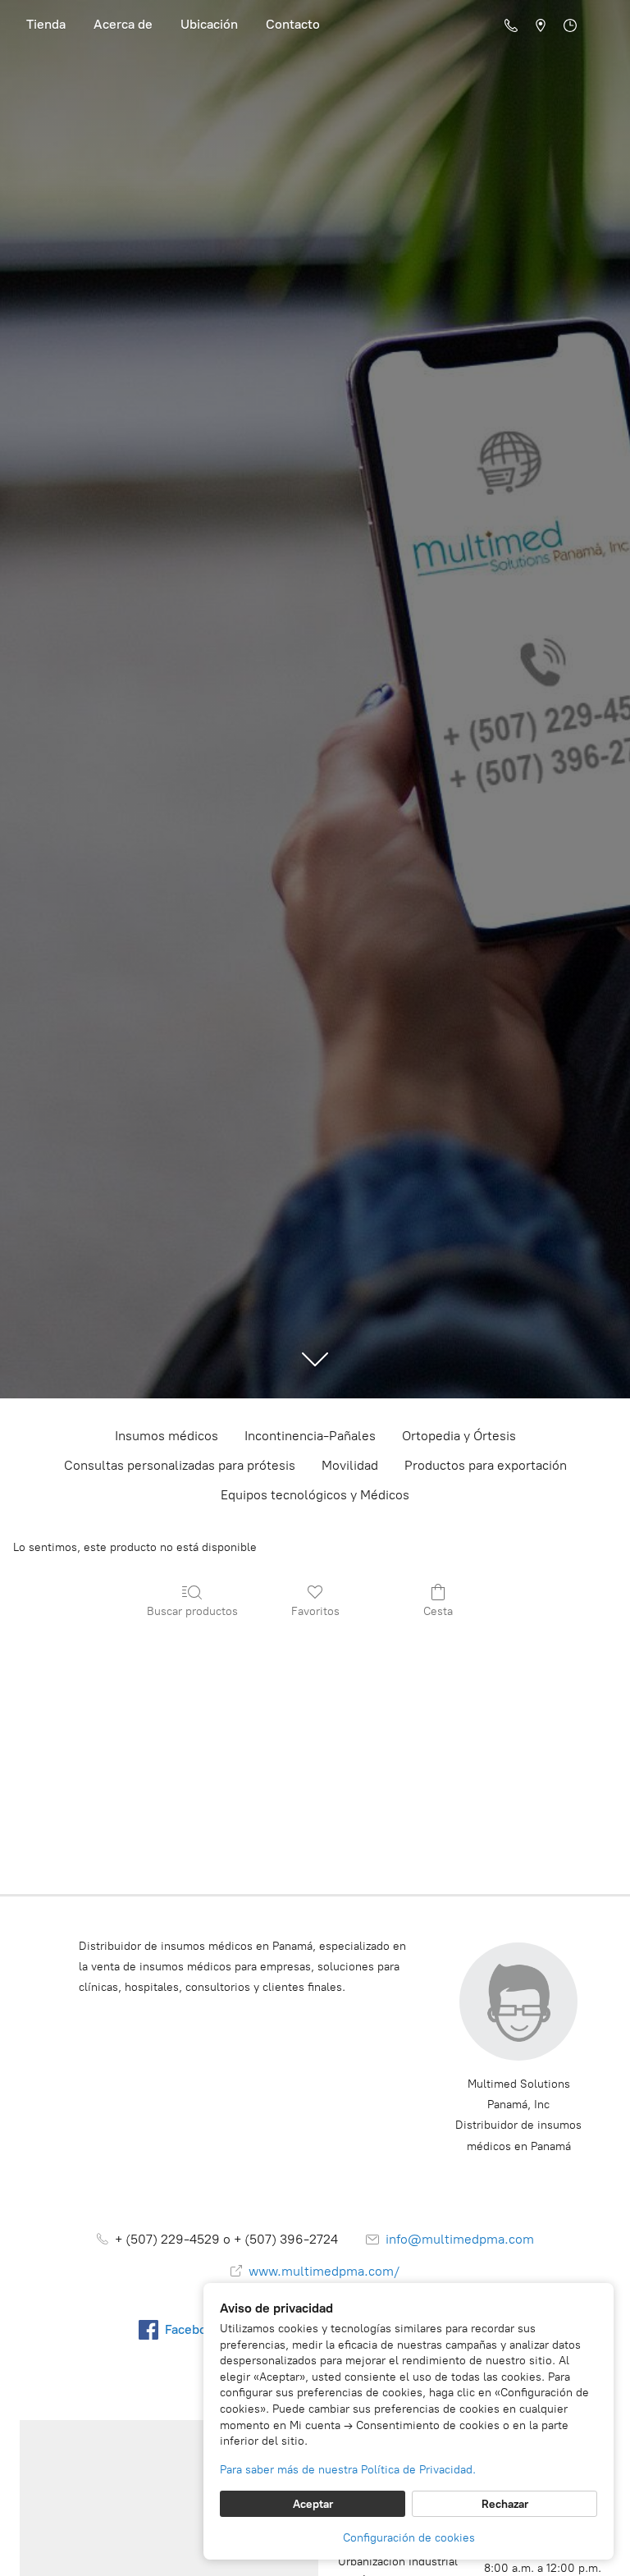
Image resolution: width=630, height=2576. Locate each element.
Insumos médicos (167, 1436)
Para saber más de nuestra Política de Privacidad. (348, 2470)
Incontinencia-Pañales (310, 1436)
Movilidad (350, 1465)
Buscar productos (192, 1611)
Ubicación (209, 24)
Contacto (293, 24)
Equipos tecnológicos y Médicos (315, 1495)
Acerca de (123, 24)
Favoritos (315, 1611)
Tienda (46, 24)
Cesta (438, 1611)
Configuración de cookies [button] (409, 2538)
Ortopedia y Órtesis (459, 1436)
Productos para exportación (486, 1465)
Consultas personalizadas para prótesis (180, 1465)
